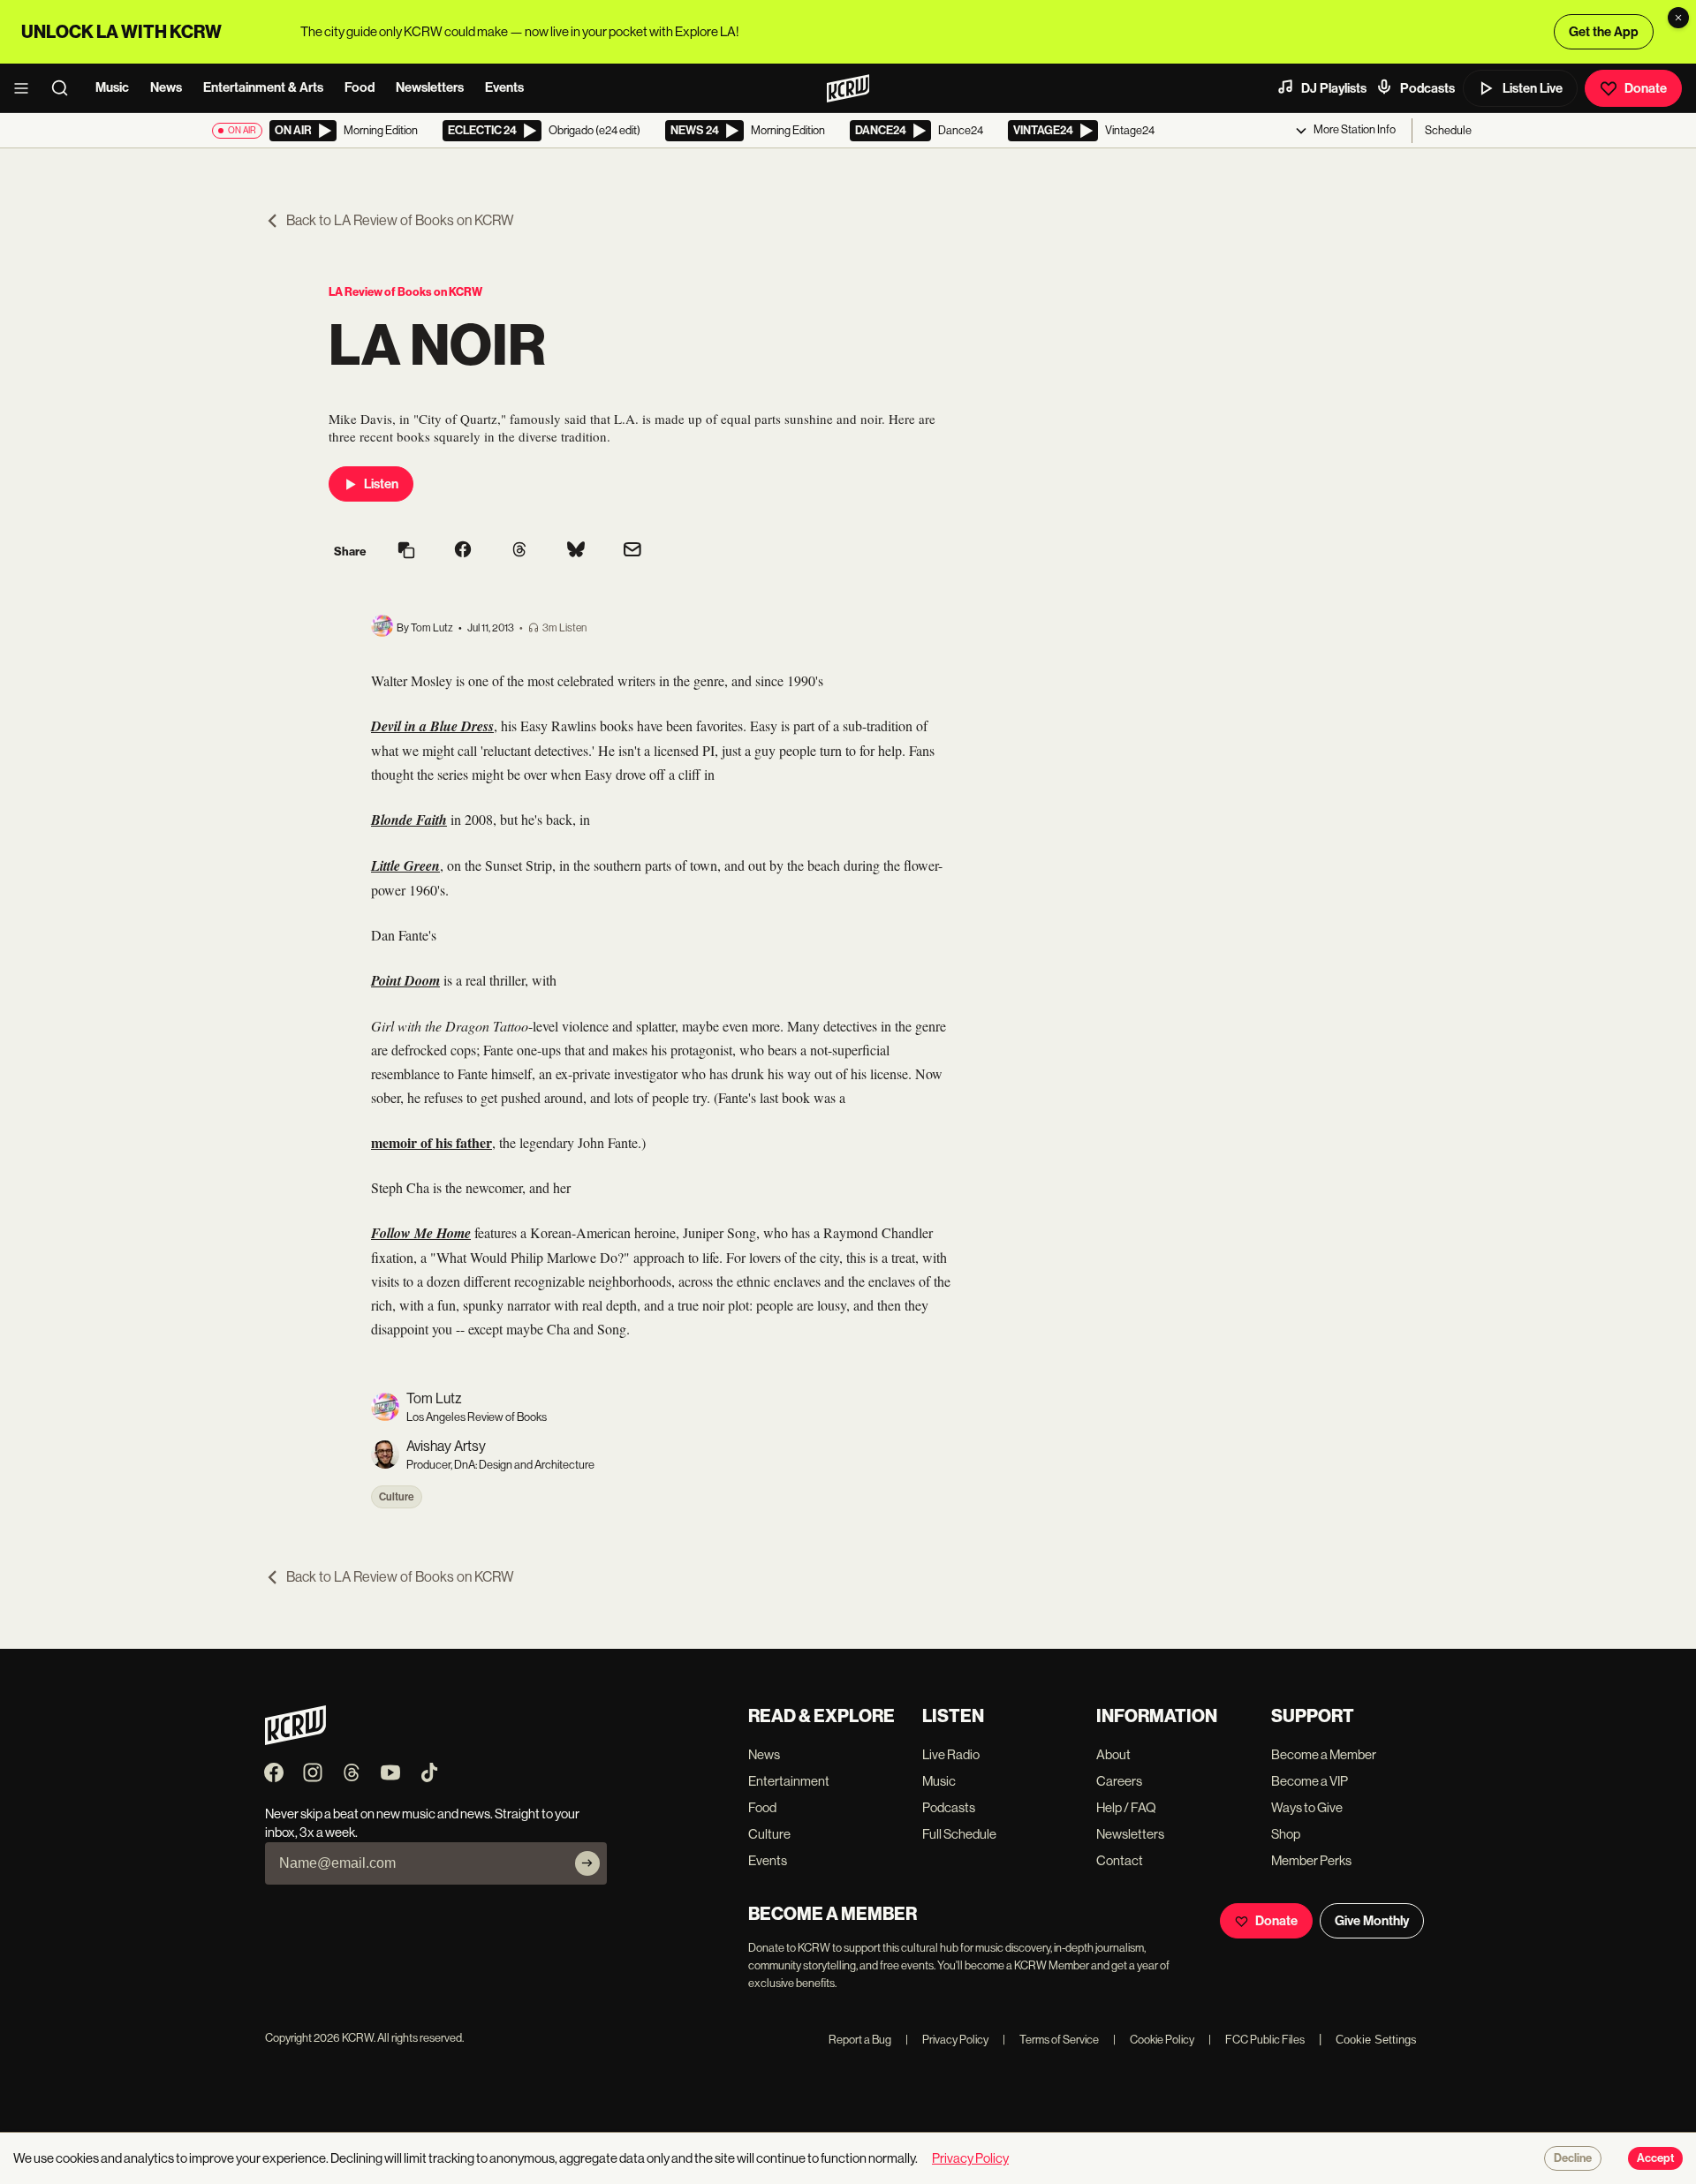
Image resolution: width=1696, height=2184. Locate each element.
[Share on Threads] (519, 551)
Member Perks (1311, 1860)
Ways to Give (1307, 1807)
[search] (65, 88)
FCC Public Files (1257, 2040)
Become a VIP (1310, 1781)
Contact (1120, 1860)
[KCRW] (295, 1740)
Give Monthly (1372, 1921)
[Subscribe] (587, 1863)
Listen (381, 484)
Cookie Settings (1376, 2040)
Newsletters (430, 87)
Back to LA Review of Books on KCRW (400, 220)
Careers (1119, 1781)
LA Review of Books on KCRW (405, 292)
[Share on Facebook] (463, 551)
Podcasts (1427, 88)
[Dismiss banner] (1678, 18)
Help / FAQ (1126, 1807)
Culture (397, 1497)
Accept (1655, 2158)
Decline (1573, 2158)
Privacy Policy (947, 2040)
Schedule (1448, 130)
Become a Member (1324, 1754)
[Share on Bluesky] (576, 551)
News (166, 87)
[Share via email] (632, 552)
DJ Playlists (1334, 88)
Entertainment (789, 1781)
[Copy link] (406, 552)
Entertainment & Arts (263, 87)
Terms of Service (1051, 2040)
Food (360, 87)
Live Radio (951, 1754)
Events (504, 87)
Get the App (1604, 32)
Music (112, 87)
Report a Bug (860, 2040)
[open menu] (26, 88)
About (1113, 1754)
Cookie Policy (1154, 2040)
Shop (1286, 1834)
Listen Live (1533, 88)
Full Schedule (959, 1834)
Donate (1646, 88)
